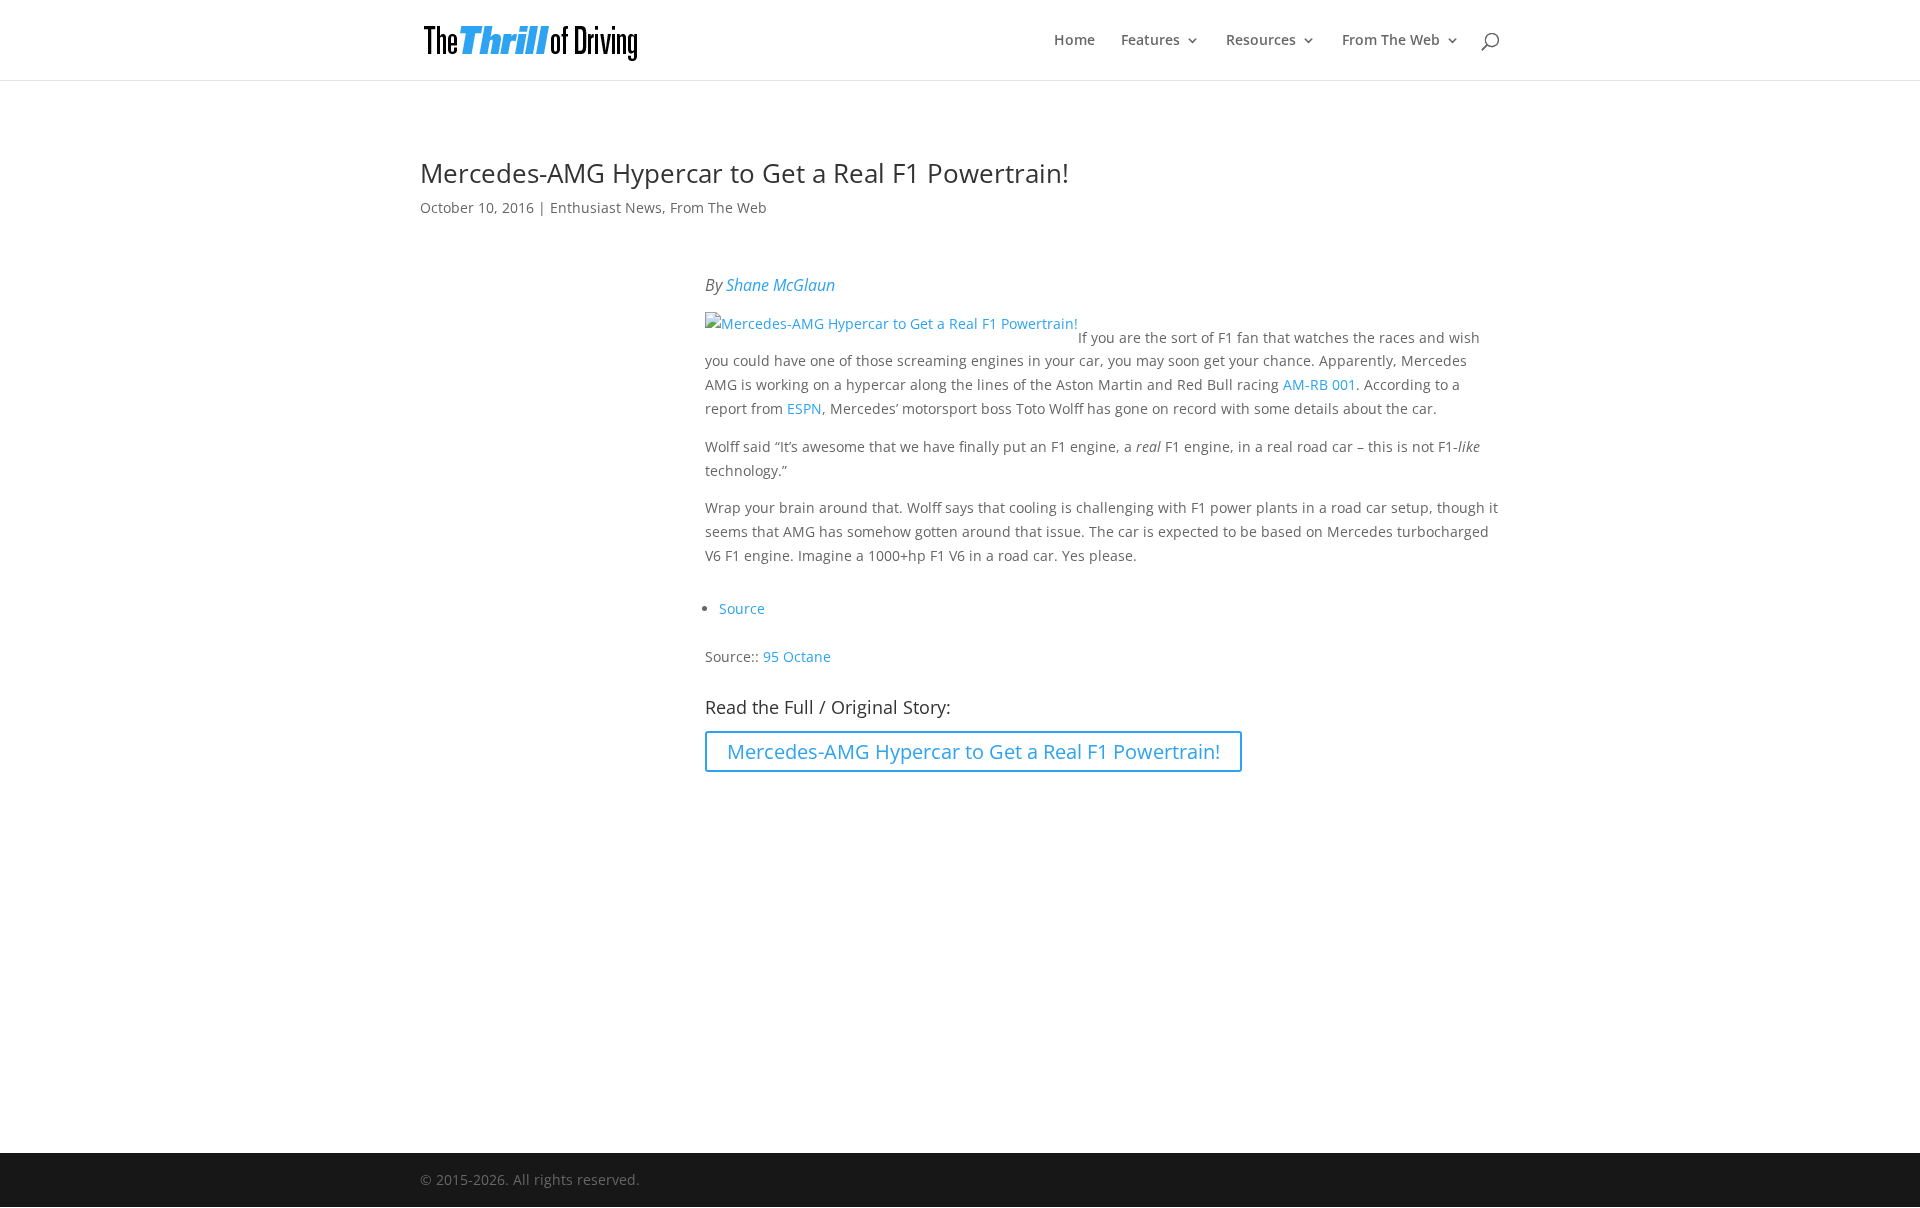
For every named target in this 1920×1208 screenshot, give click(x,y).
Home (1074, 41)
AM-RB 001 (1319, 384)
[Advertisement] (960, 949)
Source (742, 608)
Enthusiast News (606, 207)
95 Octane (797, 656)
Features (1150, 41)
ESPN (804, 408)
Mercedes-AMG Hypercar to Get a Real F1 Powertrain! (973, 751)
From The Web (1391, 41)
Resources (1261, 41)
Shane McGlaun (780, 285)
